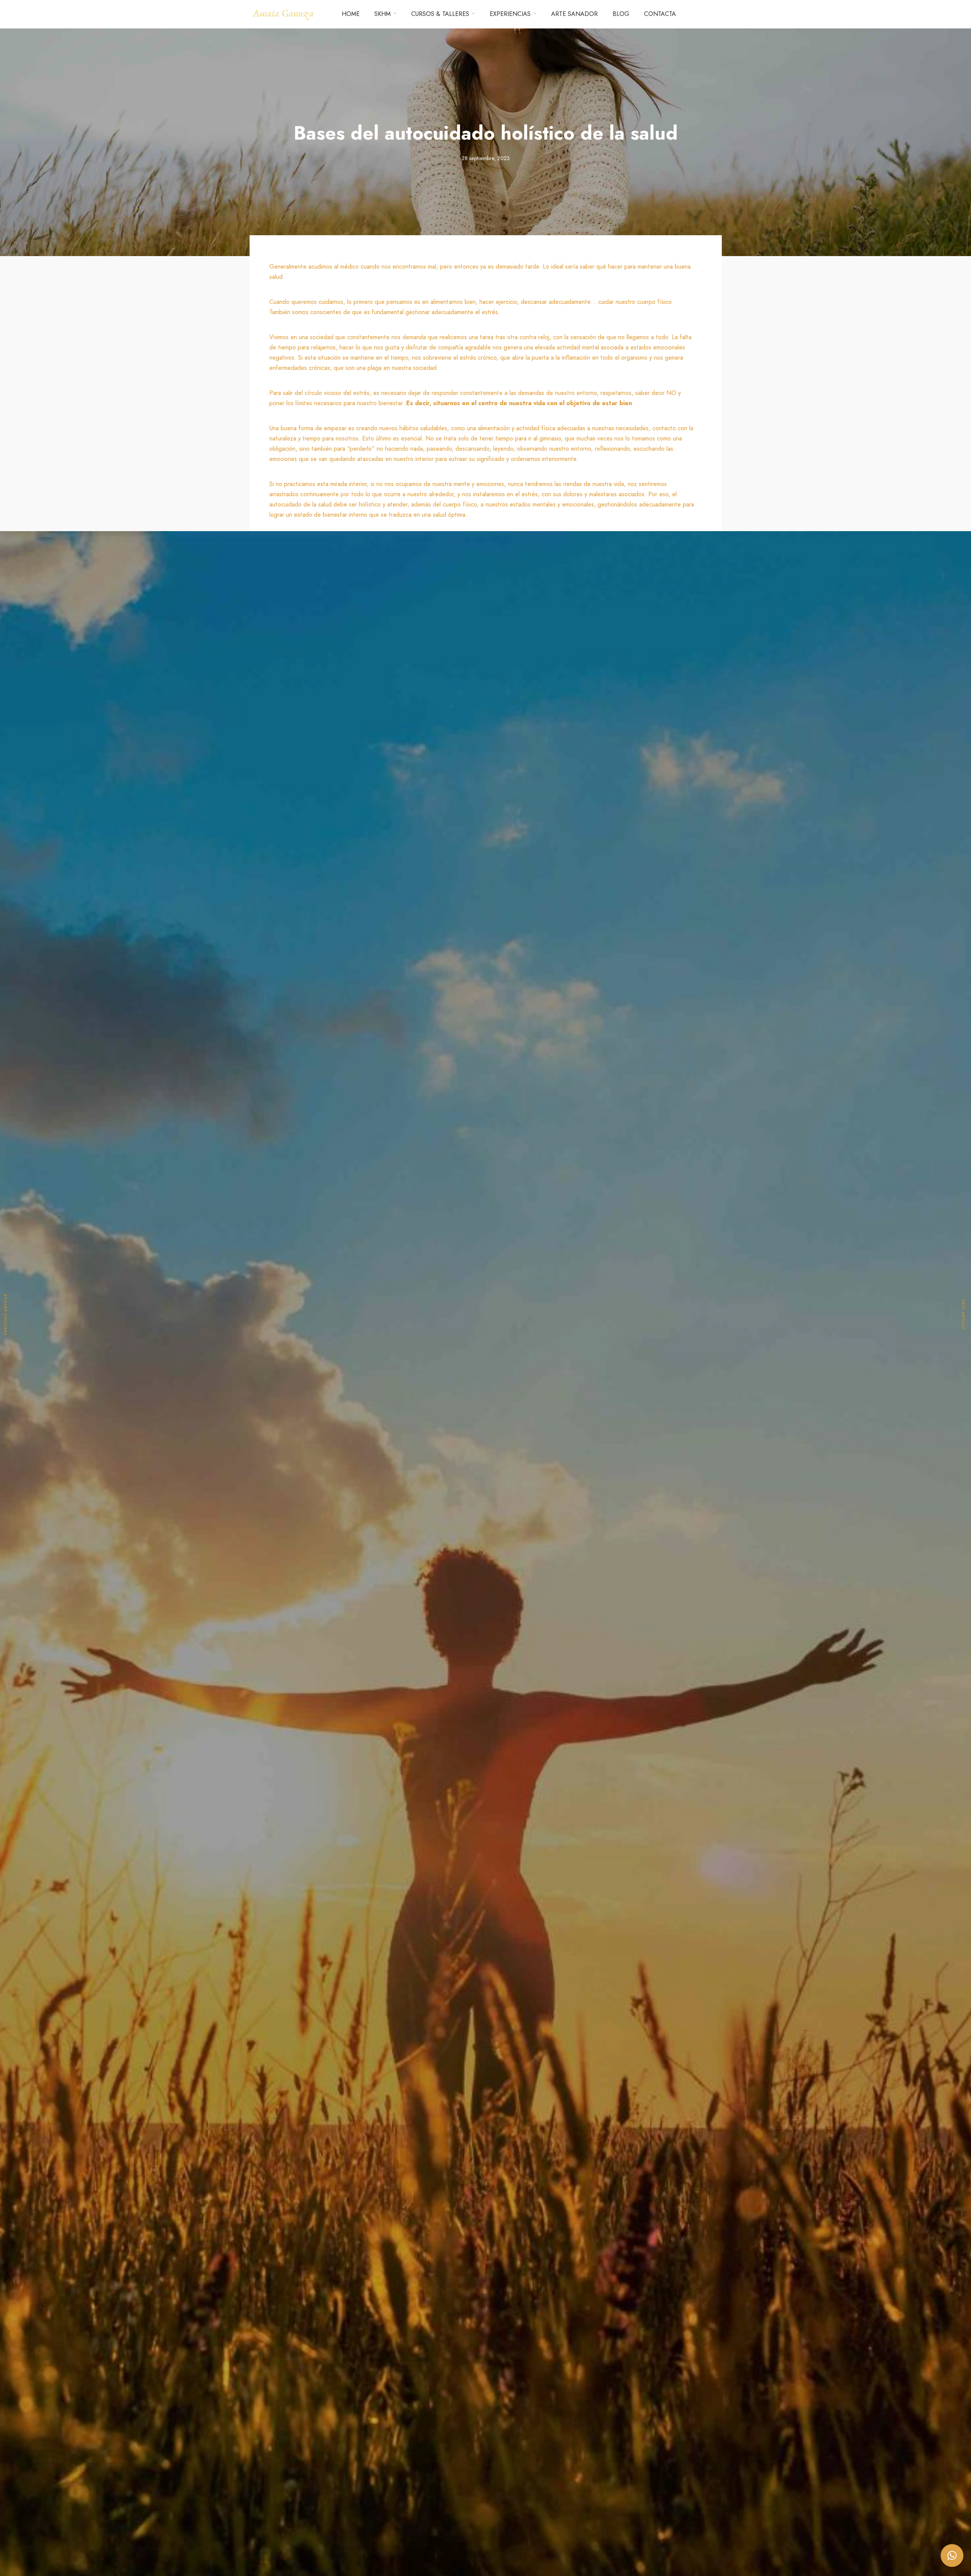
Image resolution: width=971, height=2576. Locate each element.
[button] (952, 2556)
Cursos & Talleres (440, 14)
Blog (621, 14)
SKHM (383, 14)
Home (351, 14)
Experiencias (510, 14)
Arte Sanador (574, 14)
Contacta (660, 14)
